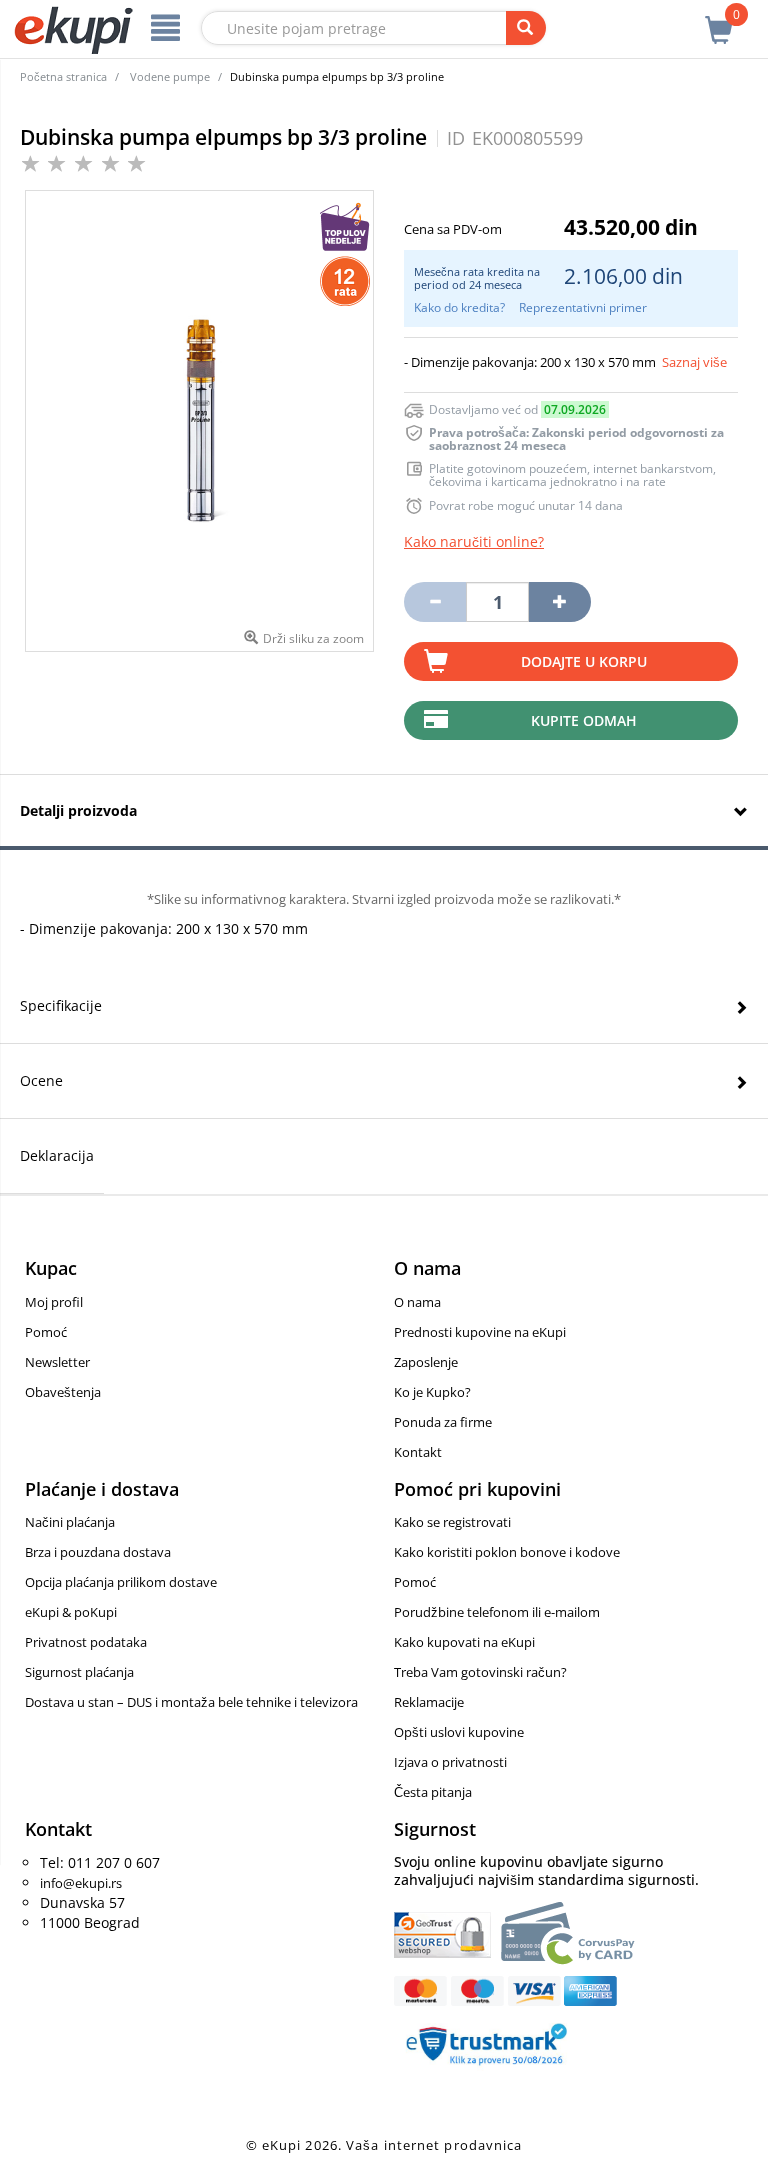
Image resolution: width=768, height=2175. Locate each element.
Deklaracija (57, 1155)
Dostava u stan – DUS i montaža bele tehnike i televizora (191, 1702)
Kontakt (418, 1452)
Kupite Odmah (584, 720)
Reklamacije (429, 1702)
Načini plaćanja (70, 1522)
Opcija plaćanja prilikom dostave (121, 1582)
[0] (719, 19)
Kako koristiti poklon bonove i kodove (507, 1552)
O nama (417, 1302)
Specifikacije (61, 1005)
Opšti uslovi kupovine (459, 1732)
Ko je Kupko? (432, 1392)
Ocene (41, 1080)
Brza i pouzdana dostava (98, 1552)
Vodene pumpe (170, 76)
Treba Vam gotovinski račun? (480, 1672)
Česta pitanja (433, 1792)
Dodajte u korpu (584, 661)
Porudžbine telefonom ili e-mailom (497, 1612)
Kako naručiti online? (474, 541)
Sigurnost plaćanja (79, 1672)
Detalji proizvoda (78, 810)
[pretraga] (526, 28)
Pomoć (46, 1332)
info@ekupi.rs (81, 1883)
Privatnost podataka (86, 1642)
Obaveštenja (63, 1392)
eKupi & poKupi (71, 1612)
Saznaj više (694, 362)
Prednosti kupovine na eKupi (480, 1332)
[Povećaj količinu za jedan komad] (560, 602)
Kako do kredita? (459, 307)
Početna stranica (63, 76)
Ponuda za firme (443, 1422)
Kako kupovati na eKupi (464, 1642)
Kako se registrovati (452, 1522)
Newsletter (57, 1362)
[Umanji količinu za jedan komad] (435, 602)
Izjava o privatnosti (450, 1762)
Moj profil (54, 1302)
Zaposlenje (426, 1362)
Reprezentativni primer (583, 307)
